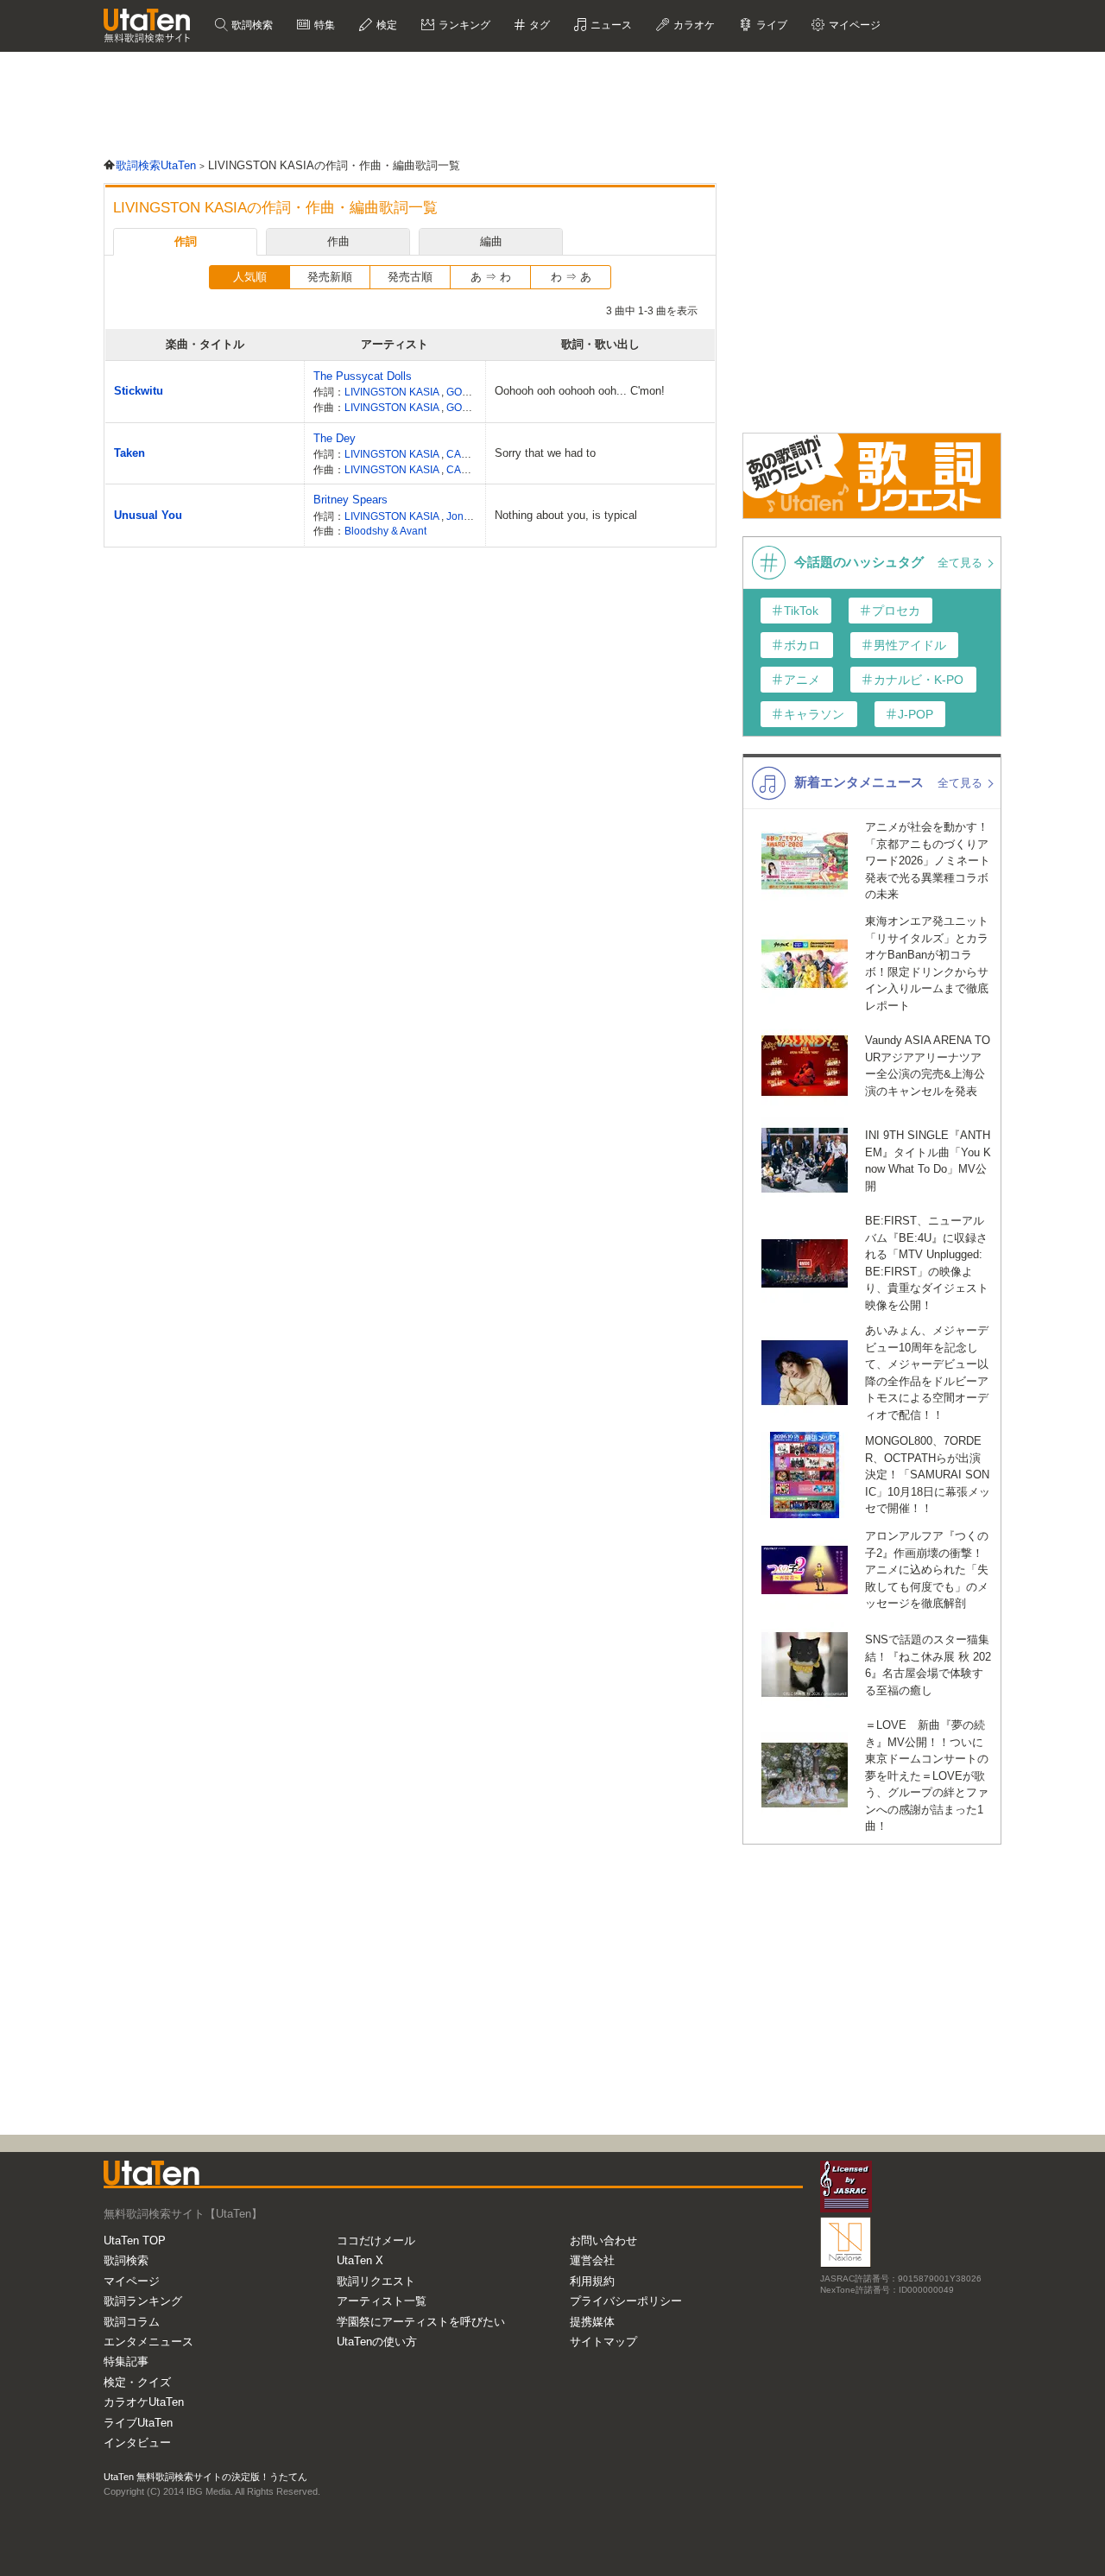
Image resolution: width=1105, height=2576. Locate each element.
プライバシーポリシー (626, 2301)
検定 (385, 25)
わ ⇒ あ (571, 277)
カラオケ (693, 25)
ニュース (610, 25)
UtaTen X (360, 2260)
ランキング (463, 25)
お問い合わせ (603, 2241)
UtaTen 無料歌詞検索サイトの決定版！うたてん (205, 2477)
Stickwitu (139, 391)
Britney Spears (350, 500)
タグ (538, 25)
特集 (323, 25)
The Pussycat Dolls (363, 376)
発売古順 (410, 277)
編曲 (491, 241)
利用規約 (592, 2281)
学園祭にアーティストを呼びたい (421, 2322)
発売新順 (330, 277)
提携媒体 (592, 2322)
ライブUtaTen (138, 2423)
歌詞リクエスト (376, 2281)
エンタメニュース (148, 2342)
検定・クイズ (137, 2382)
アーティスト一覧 (382, 2301)
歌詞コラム (132, 2322)
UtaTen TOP (135, 2241)
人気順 (250, 277)
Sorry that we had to (545, 453)
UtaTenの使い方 (377, 2342)
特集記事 (126, 2361)
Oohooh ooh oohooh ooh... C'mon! (580, 391)
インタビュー (137, 2443)
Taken (129, 453)
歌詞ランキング (143, 2301)
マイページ (132, 2281)
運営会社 (592, 2260)
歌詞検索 (251, 25)
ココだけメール (376, 2241)
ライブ (770, 25)
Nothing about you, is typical (566, 515)
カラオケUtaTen (144, 2402)
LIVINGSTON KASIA (393, 392)
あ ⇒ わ (491, 277)
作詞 (186, 241)
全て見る (962, 563)
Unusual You (148, 515)
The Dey (335, 438)
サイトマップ (603, 2342)
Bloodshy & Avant (385, 531)
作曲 (338, 241)
